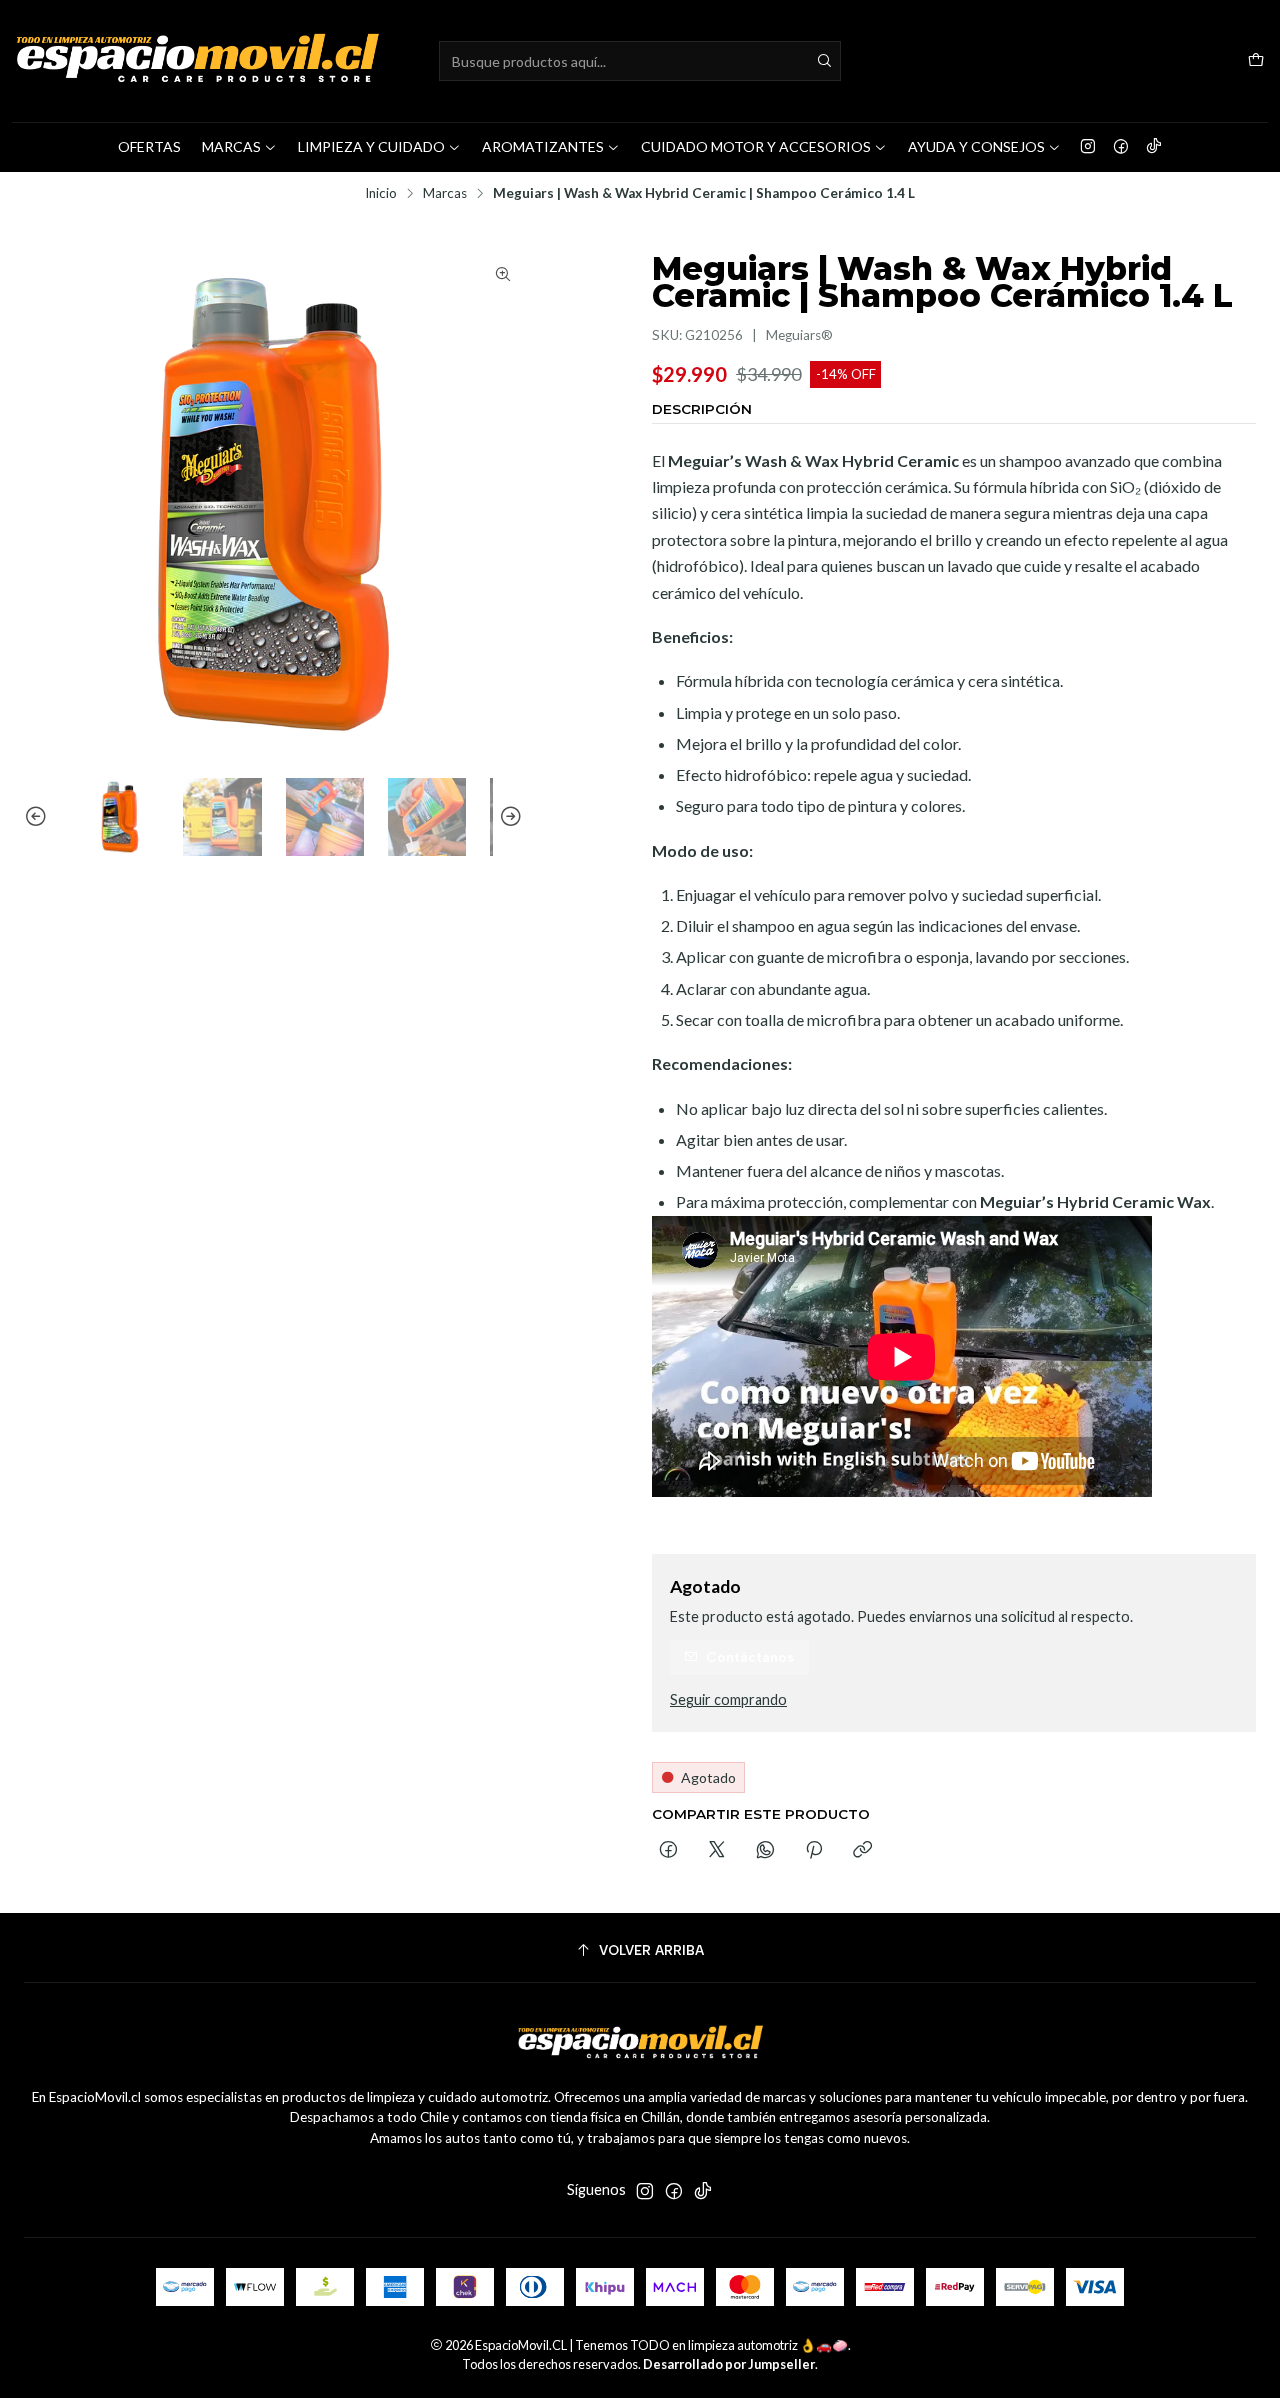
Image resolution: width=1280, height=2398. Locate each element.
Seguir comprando (728, 1700)
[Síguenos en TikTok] (1154, 147)
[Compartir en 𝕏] (717, 1851)
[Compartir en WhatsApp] (765, 1851)
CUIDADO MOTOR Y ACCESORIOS (756, 146)
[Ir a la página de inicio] (197, 61)
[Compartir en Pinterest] (814, 1851)
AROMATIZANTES (543, 146)
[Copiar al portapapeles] (862, 1851)
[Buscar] (824, 61)
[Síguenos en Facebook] (1121, 147)
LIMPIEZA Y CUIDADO (371, 146)
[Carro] (1256, 61)
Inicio (381, 194)
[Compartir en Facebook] (668, 1851)
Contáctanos (750, 1657)
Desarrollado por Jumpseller (729, 2364)
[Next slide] (508, 817)
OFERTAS (149, 146)
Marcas (445, 194)
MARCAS (231, 146)
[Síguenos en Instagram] (1088, 147)
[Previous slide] (39, 817)
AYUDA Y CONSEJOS (976, 146)
